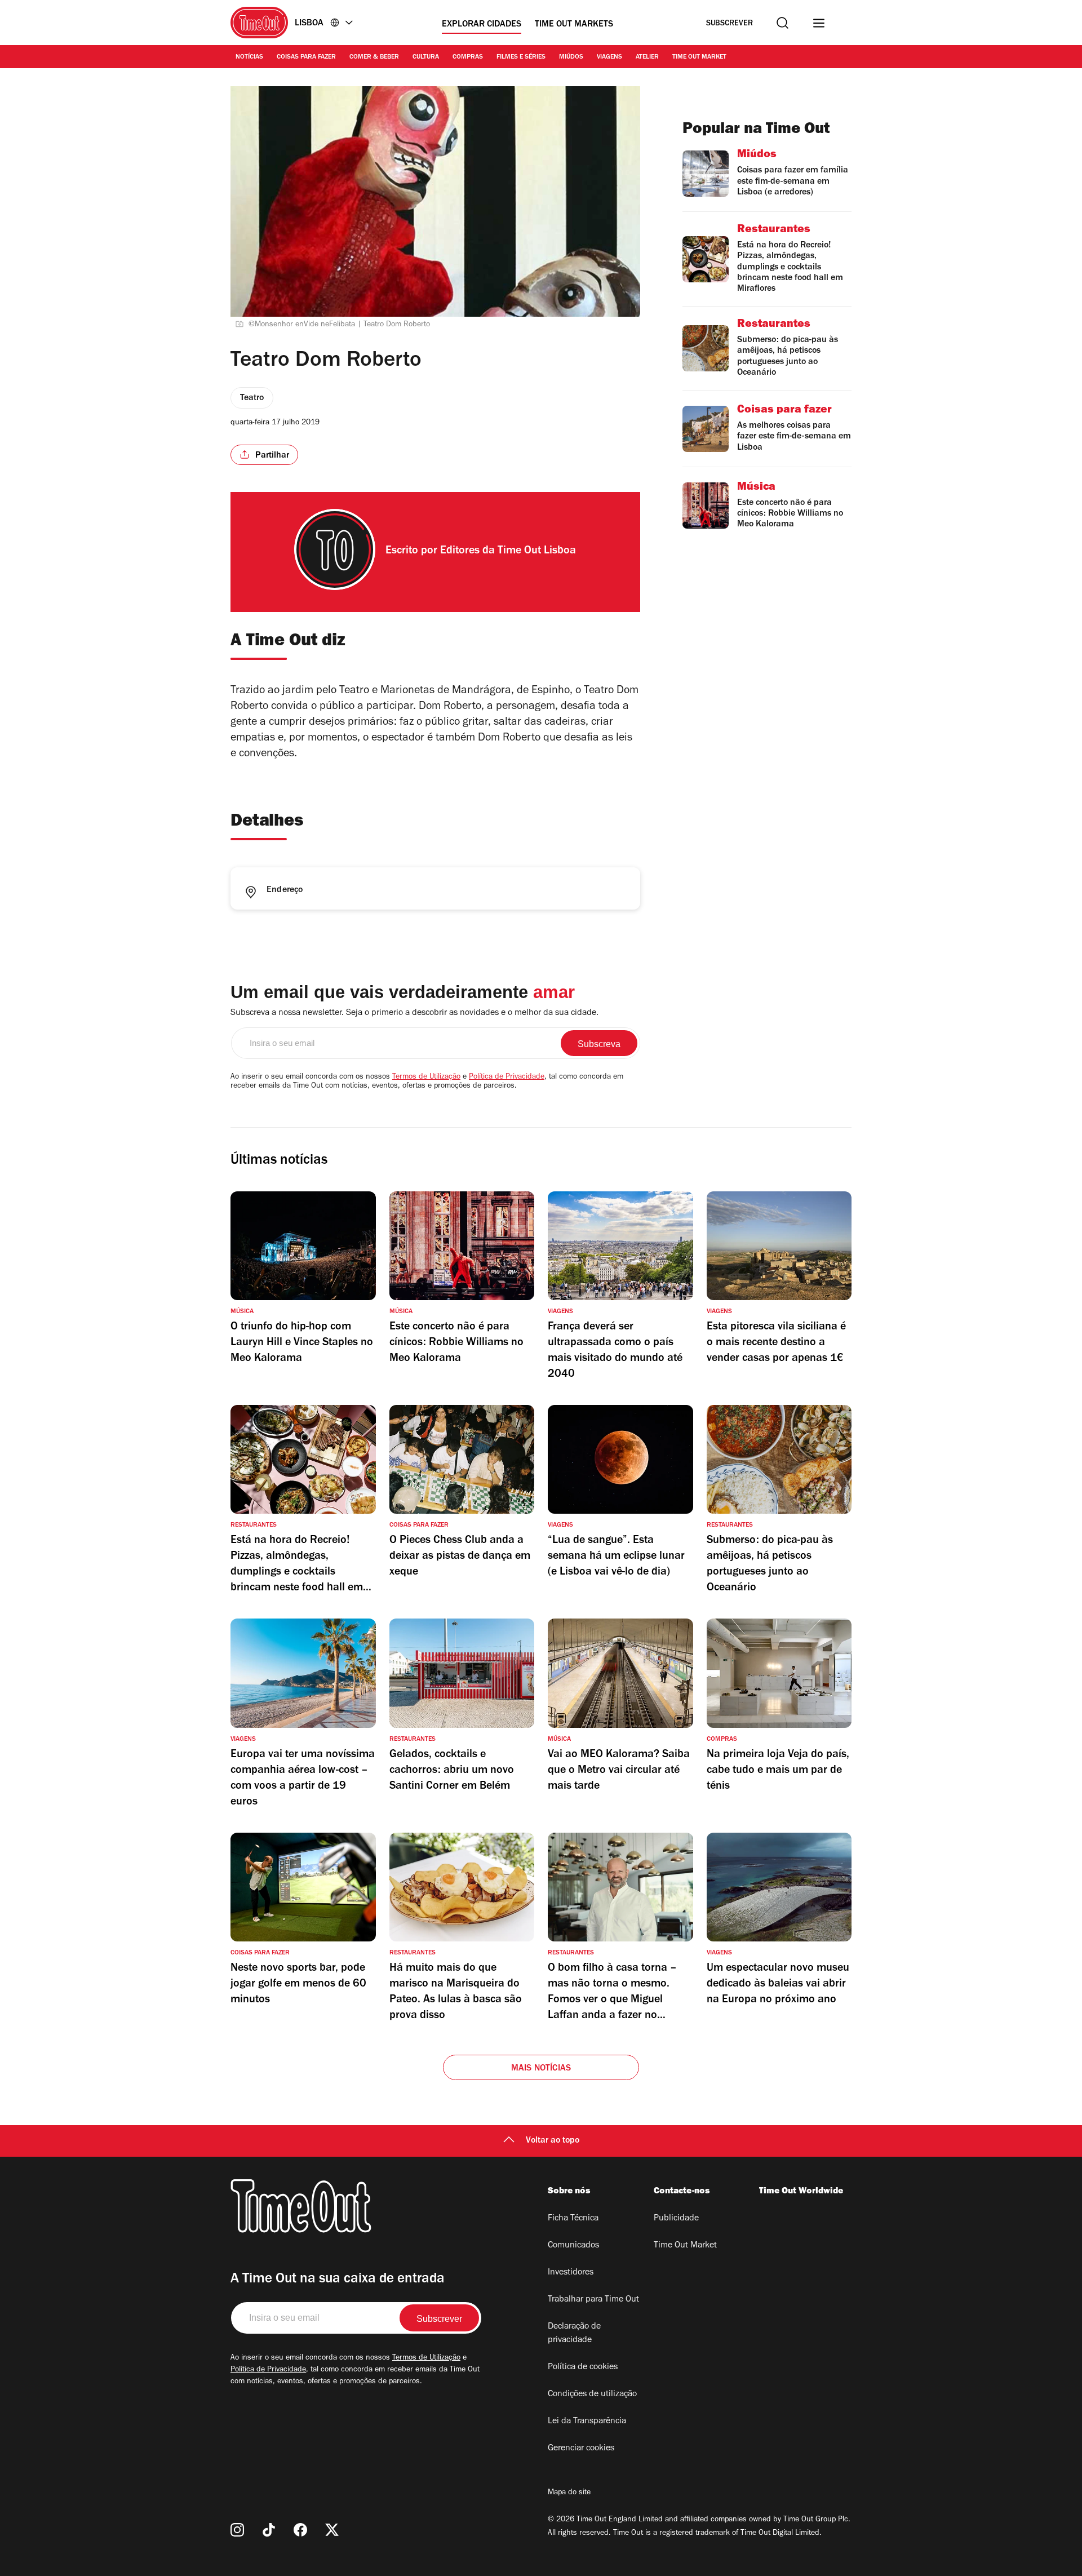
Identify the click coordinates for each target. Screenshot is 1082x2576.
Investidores (571, 2273)
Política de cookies (583, 2367)
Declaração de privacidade (574, 2334)
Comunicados (573, 2246)
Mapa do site (569, 2493)
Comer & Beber (374, 57)
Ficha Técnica (573, 2219)
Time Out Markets (574, 25)
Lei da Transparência (587, 2422)
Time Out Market (699, 57)
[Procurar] (782, 23)
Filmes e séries (521, 57)
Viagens (609, 57)
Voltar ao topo (553, 2141)
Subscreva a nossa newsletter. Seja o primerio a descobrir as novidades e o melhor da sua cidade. (414, 1013)
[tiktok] (269, 2530)
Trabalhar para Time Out (593, 2300)
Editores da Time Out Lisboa (508, 552)
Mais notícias (541, 2069)
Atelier (647, 57)
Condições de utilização (592, 2395)
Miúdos (571, 57)
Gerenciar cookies (581, 2449)
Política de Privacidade (507, 1078)
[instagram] (237, 2530)
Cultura (426, 57)
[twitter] (332, 2530)
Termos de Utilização (426, 1078)
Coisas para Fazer (306, 57)
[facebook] (300, 2530)
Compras (468, 57)
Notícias (249, 57)
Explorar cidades (482, 25)
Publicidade (676, 2219)
